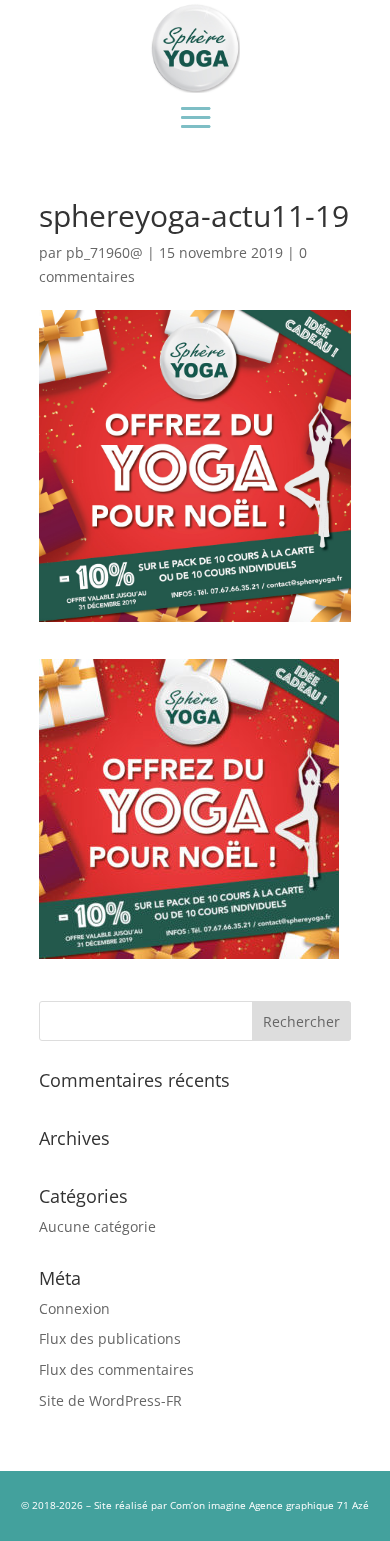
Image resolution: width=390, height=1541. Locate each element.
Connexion (74, 1308)
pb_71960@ (104, 252)
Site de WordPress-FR (110, 1400)
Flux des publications (110, 1338)
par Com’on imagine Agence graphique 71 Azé (260, 1505)
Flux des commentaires (116, 1369)
